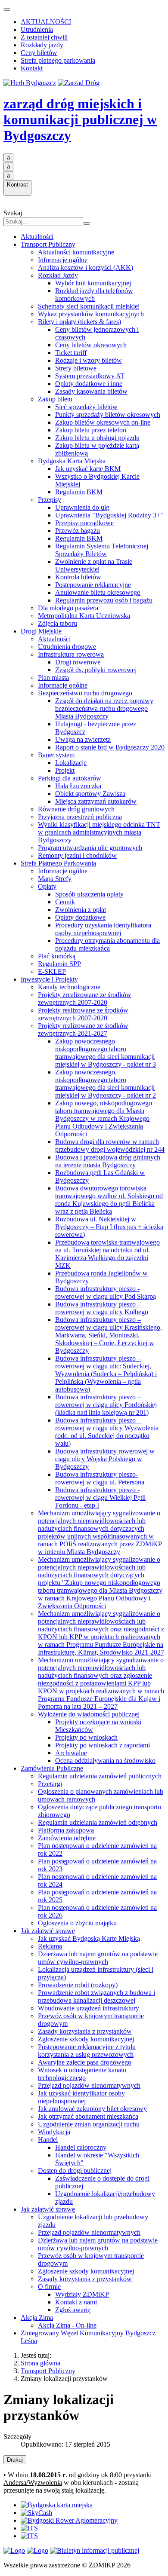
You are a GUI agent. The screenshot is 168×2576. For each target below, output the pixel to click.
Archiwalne (71, 1753)
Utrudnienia (37, 29)
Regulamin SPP (59, 964)
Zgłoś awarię (73, 2310)
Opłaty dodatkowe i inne (89, 384)
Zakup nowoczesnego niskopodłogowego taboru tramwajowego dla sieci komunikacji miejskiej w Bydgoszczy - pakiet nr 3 (106, 1053)
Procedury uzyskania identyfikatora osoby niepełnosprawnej (103, 929)
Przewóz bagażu (78, 531)
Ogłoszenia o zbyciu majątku (77, 1923)
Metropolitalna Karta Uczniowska (84, 616)
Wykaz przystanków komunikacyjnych (91, 314)
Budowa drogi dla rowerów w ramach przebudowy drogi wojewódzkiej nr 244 (110, 1146)
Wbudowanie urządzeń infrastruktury (89, 2008)
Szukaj (13, 213)
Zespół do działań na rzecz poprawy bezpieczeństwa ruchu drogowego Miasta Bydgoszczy (104, 708)
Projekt (65, 770)
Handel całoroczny (81, 2147)
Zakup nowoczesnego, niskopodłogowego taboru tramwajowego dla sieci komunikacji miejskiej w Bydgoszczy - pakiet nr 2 (106, 1084)
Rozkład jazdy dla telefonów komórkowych (94, 295)
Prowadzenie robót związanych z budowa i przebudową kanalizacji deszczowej (96, 1996)
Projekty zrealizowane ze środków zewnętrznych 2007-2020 (85, 999)
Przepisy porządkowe (84, 523)
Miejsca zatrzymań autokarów (96, 801)
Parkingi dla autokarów (70, 778)
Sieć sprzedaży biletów (86, 407)
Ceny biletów (39, 53)
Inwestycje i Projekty (49, 979)
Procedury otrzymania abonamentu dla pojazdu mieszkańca (107, 944)
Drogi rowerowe (78, 662)
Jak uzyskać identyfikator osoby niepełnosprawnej (81, 2097)
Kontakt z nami (76, 2302)
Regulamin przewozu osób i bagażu (104, 600)
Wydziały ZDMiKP (82, 2294)
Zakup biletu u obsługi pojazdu (97, 438)
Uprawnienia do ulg (82, 507)
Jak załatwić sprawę (48, 1931)
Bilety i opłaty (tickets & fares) (79, 322)
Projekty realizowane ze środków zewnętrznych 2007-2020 (83, 1014)
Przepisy (50, 500)
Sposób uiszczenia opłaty (89, 894)
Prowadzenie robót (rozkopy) (78, 1985)
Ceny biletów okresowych (91, 345)
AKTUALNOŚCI (46, 22)
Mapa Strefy (55, 879)
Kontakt (32, 68)
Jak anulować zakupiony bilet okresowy (92, 2109)
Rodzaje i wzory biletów (89, 360)
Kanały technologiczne (69, 987)
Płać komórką (57, 956)
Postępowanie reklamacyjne (93, 585)
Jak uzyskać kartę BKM (88, 469)
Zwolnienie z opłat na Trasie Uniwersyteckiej (94, 565)
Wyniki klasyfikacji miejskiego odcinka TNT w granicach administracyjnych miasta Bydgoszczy (99, 832)
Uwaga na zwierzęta (83, 739)
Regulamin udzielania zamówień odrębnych (98, 1822)
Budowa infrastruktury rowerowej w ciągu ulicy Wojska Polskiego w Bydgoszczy (105, 1459)
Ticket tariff (71, 353)
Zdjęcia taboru (58, 623)
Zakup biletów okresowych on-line (103, 422)
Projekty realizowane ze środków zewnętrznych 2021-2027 (83, 1029)
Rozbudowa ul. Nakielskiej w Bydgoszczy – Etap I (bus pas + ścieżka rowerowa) (109, 1227)
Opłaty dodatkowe (80, 917)
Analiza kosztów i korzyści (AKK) (86, 268)
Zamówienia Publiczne (52, 1768)
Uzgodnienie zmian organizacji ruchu (89, 2124)
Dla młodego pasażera (68, 608)
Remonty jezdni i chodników (77, 855)
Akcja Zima (37, 2317)
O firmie (49, 2287)
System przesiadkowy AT (90, 376)
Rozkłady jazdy (42, 45)
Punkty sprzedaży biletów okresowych (108, 415)
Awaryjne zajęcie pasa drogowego (85, 2062)
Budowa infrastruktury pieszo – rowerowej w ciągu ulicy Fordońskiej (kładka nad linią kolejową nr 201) (106, 1405)
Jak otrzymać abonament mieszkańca (88, 2116)
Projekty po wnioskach (86, 1737)
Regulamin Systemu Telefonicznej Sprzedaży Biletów (102, 550)
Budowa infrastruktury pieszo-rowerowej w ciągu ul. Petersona (100, 1478)
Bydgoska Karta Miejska (72, 461)
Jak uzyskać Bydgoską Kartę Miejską (89, 1938)
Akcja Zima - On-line (67, 2325)
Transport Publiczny (48, 244)
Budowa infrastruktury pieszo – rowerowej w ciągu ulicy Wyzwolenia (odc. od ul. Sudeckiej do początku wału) (107, 1432)
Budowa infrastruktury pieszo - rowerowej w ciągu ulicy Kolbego (102, 1308)
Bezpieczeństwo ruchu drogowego (85, 693)
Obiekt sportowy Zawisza (90, 794)
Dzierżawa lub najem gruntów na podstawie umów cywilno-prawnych (98, 1958)
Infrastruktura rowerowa (71, 654)
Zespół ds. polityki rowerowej (96, 670)
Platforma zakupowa (66, 1830)
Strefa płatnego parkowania (58, 60)
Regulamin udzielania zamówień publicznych (100, 1776)
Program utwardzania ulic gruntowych (90, 848)
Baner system (56, 755)
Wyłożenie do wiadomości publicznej (89, 1714)
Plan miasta (53, 678)
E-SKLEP (52, 971)
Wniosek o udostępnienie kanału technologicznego (82, 2074)
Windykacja (54, 2132)
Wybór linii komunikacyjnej (93, 283)
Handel (48, 2140)
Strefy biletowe (76, 368)
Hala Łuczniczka (78, 786)
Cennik (65, 902)
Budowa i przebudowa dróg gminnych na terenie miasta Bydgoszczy (108, 1161)
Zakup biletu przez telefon (91, 430)
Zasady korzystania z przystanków (85, 2031)
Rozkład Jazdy (58, 275)
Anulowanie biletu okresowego (98, 592)
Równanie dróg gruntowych (76, 809)
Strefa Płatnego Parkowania (58, 863)
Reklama (50, 1946)
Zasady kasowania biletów (91, 391)
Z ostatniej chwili (44, 37)
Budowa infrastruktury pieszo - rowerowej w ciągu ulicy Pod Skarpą (106, 1293)
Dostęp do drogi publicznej (75, 2171)
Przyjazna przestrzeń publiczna (80, 817)
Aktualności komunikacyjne (76, 252)
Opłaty (47, 886)
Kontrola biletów (78, 577)
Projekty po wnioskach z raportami (103, 1745)
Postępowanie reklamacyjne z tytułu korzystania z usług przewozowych (87, 2051)
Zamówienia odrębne (67, 1838)
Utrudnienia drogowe (67, 647)
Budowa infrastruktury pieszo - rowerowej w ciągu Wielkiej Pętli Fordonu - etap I (100, 1498)
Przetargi (50, 1784)
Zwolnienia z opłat (81, 910)
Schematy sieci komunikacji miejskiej (89, 306)
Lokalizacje (71, 763)
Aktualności (37, 237)
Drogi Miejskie (41, 631)
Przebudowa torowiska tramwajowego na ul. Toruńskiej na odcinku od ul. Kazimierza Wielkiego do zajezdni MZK (107, 1254)
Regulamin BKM (79, 492)
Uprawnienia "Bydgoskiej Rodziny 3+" (109, 515)
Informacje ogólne (63, 260)
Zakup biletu (55, 399)
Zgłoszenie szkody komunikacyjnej (86, 2039)
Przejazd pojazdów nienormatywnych (89, 2085)
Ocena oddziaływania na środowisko (105, 1761)
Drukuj (15, 2460)
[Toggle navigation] (7, 9)
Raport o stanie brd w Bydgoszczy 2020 (110, 747)
